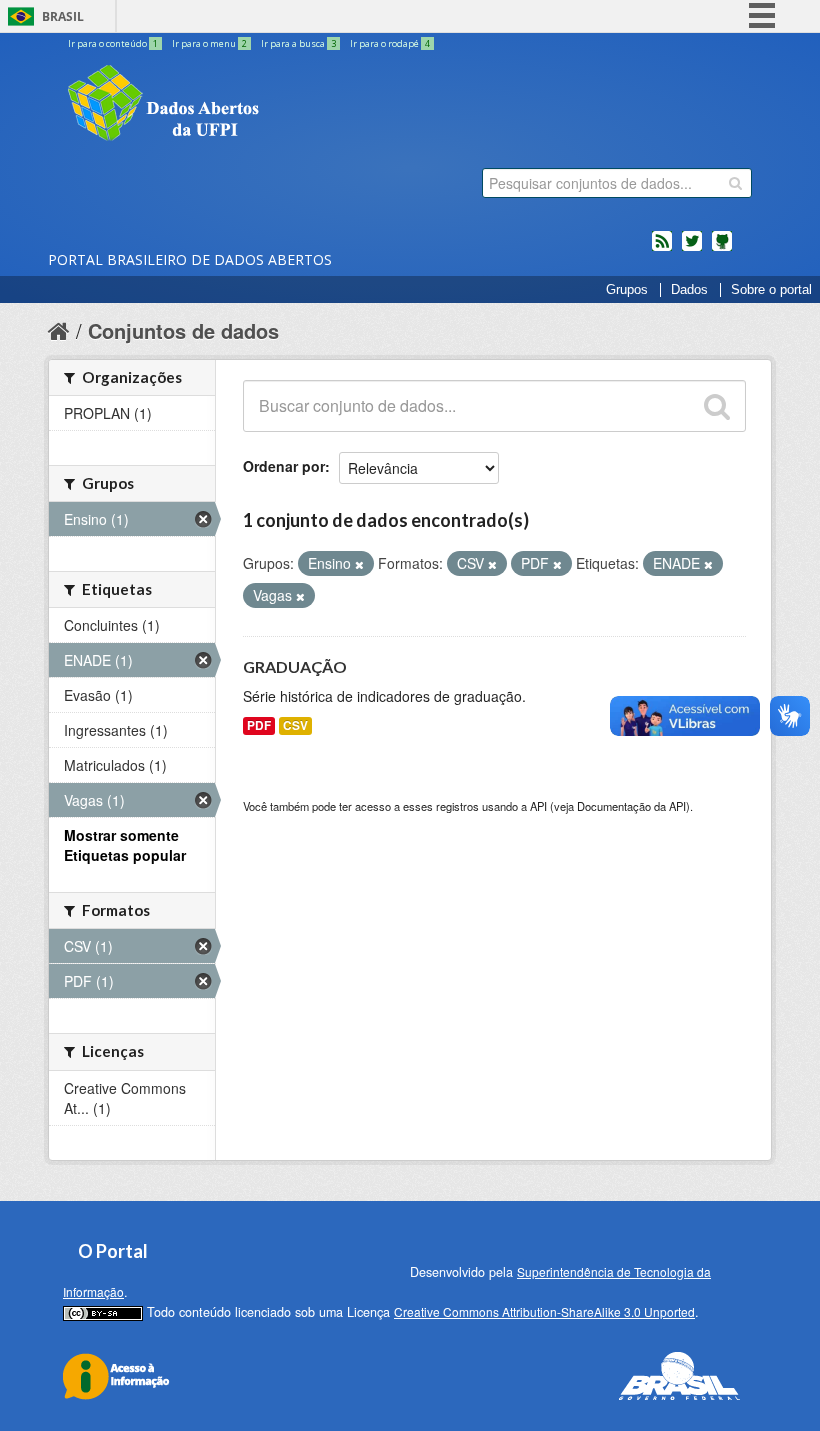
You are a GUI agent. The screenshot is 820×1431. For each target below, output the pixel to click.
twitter (692, 249)
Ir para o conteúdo (113, 43)
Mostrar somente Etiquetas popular (125, 845)
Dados (689, 290)
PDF (259, 725)
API (538, 806)
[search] (735, 183)
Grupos (627, 290)
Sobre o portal (771, 290)
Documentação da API (631, 806)
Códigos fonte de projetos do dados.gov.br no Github (722, 249)
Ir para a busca (298, 43)
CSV (295, 725)
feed (662, 249)
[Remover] (359, 564)
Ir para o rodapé (390, 43)
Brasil (63, 16)
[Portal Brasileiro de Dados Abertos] (283, 105)
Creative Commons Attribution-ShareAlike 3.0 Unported (544, 1311)
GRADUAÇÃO (295, 666)
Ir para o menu (209, 43)
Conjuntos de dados (183, 330)
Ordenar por (284, 466)
